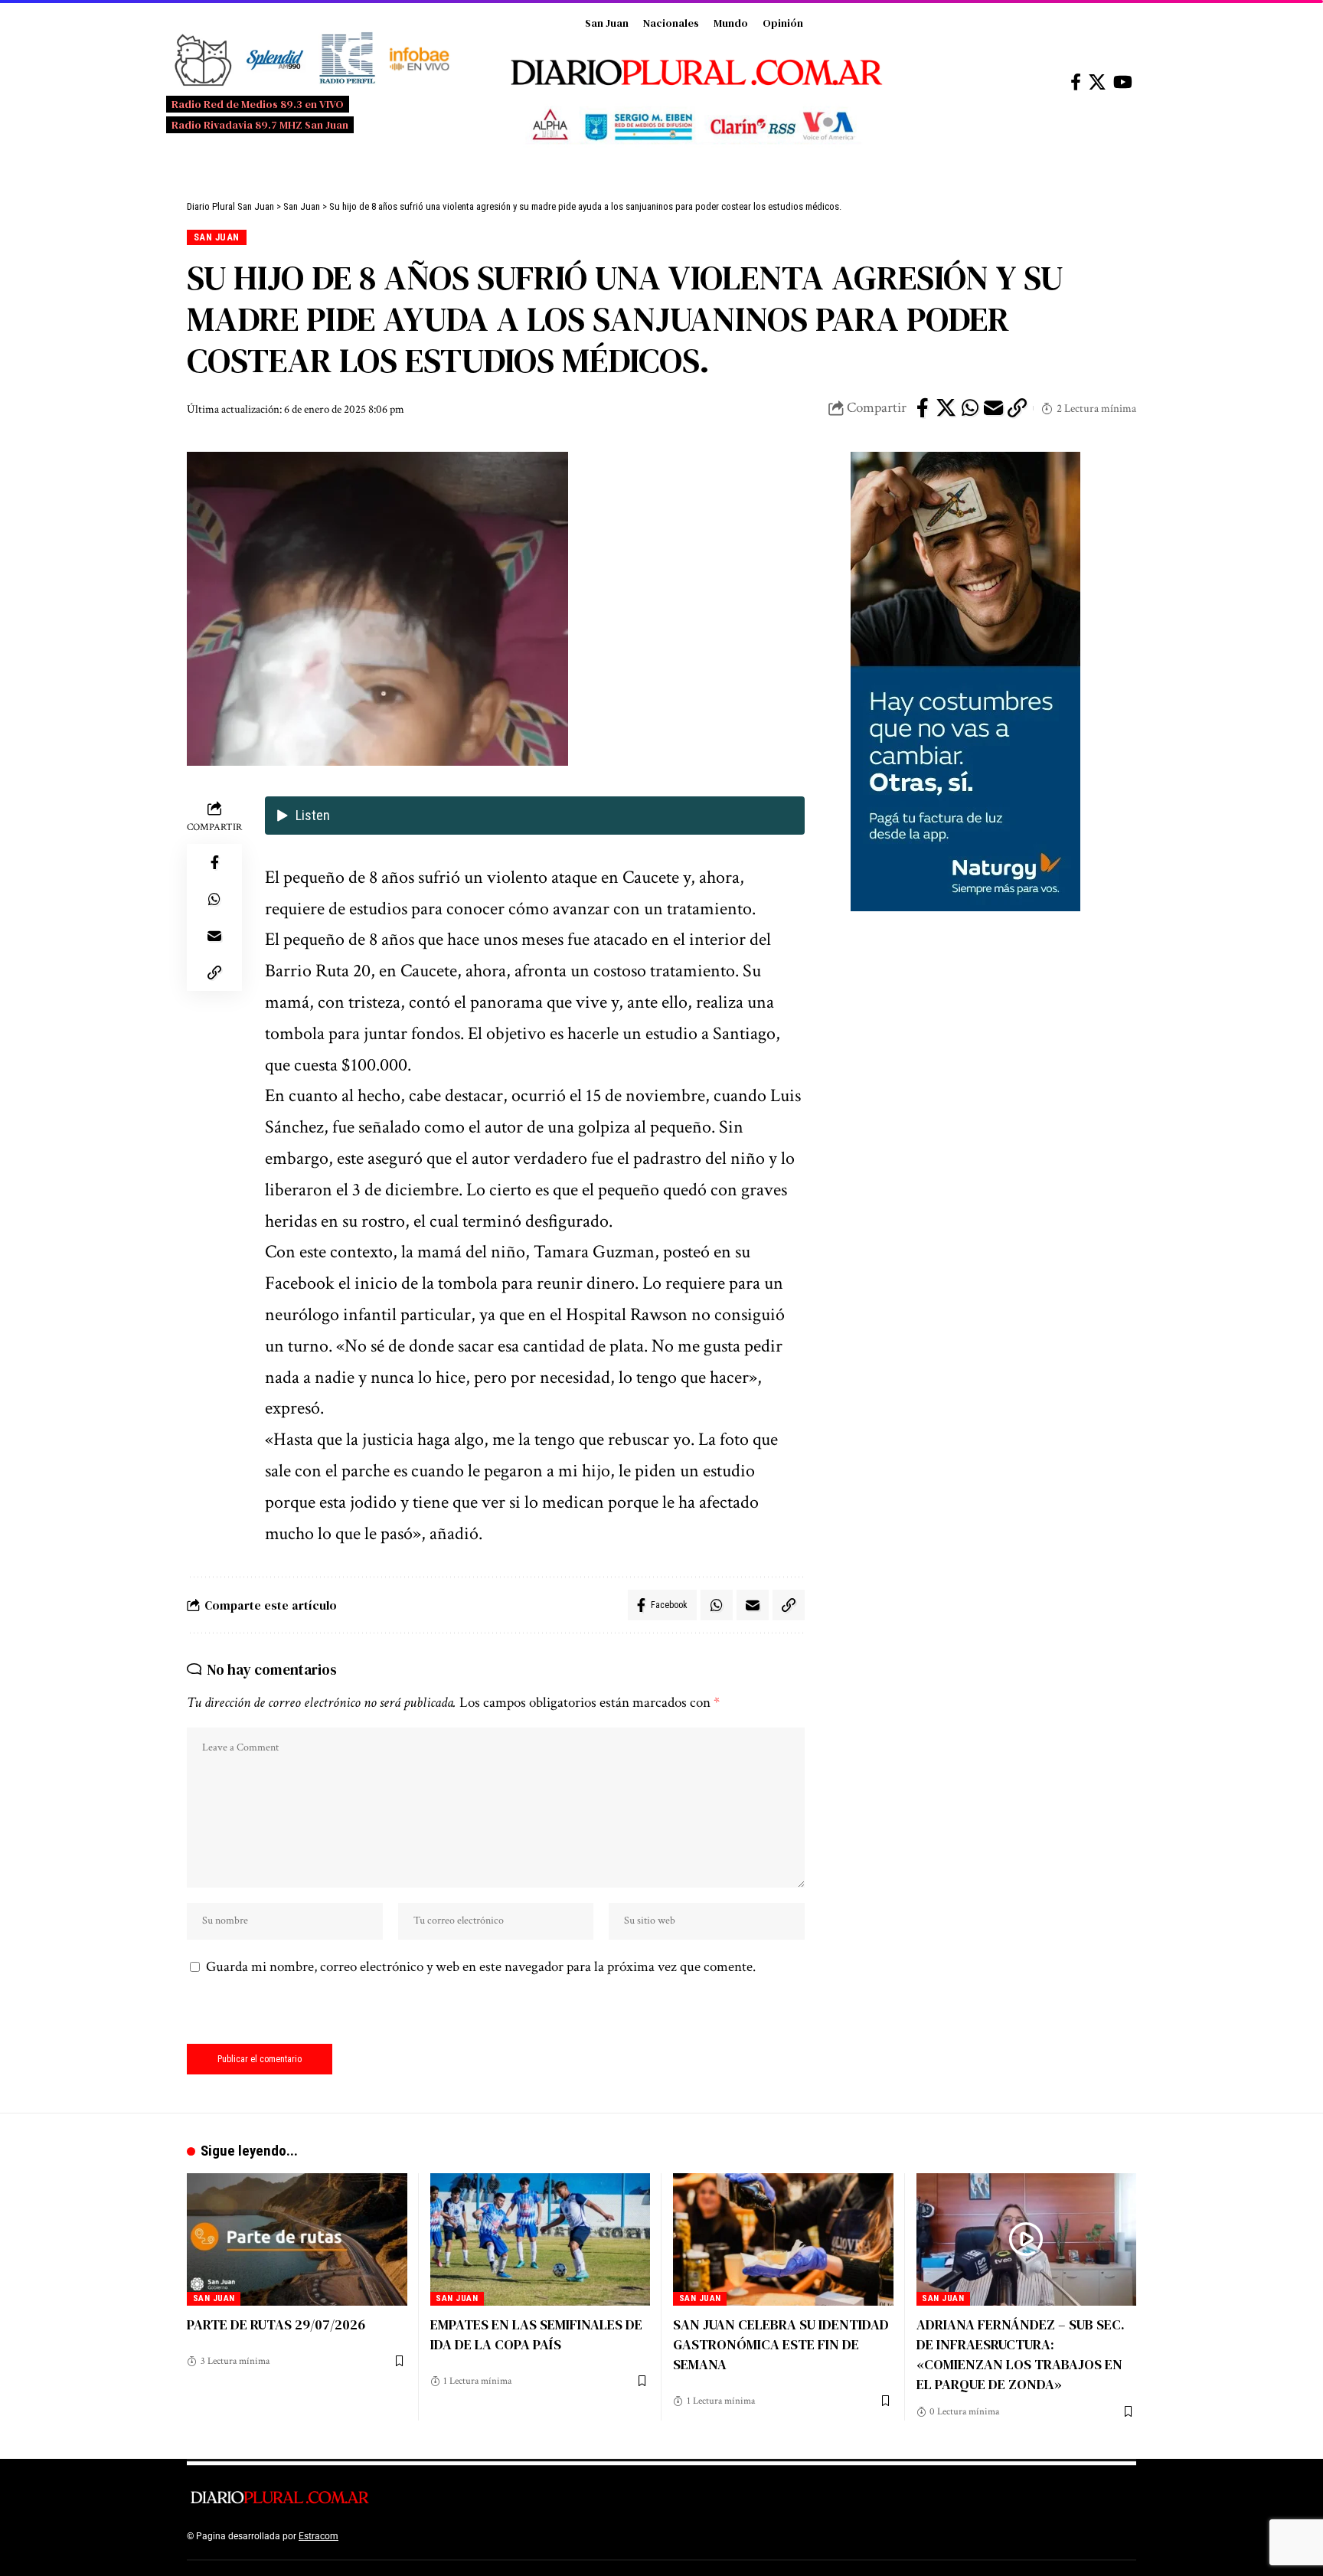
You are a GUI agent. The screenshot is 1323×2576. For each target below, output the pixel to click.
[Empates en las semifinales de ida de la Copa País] (541, 2239)
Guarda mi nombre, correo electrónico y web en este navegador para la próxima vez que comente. (481, 1967)
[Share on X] (946, 408)
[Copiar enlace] (1018, 408)
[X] (1097, 82)
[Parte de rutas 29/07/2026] (297, 2239)
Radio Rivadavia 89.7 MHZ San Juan (260, 125)
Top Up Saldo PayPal (384, 2536)
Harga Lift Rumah (554, 2536)
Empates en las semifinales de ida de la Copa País (536, 2334)
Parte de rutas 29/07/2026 (276, 2324)
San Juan (607, 23)
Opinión (783, 23)
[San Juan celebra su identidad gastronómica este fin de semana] (783, 2239)
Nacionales (671, 23)
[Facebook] (1076, 82)
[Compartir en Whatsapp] (970, 408)
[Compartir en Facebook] (923, 408)
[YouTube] (1123, 82)
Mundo (731, 23)
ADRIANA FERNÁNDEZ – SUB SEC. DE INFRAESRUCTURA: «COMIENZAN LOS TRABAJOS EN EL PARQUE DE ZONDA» (1021, 2354)
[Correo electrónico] (994, 408)
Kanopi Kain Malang (473, 2536)
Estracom (318, 2536)
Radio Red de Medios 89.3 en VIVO (258, 104)
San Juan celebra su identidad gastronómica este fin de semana (781, 2344)
